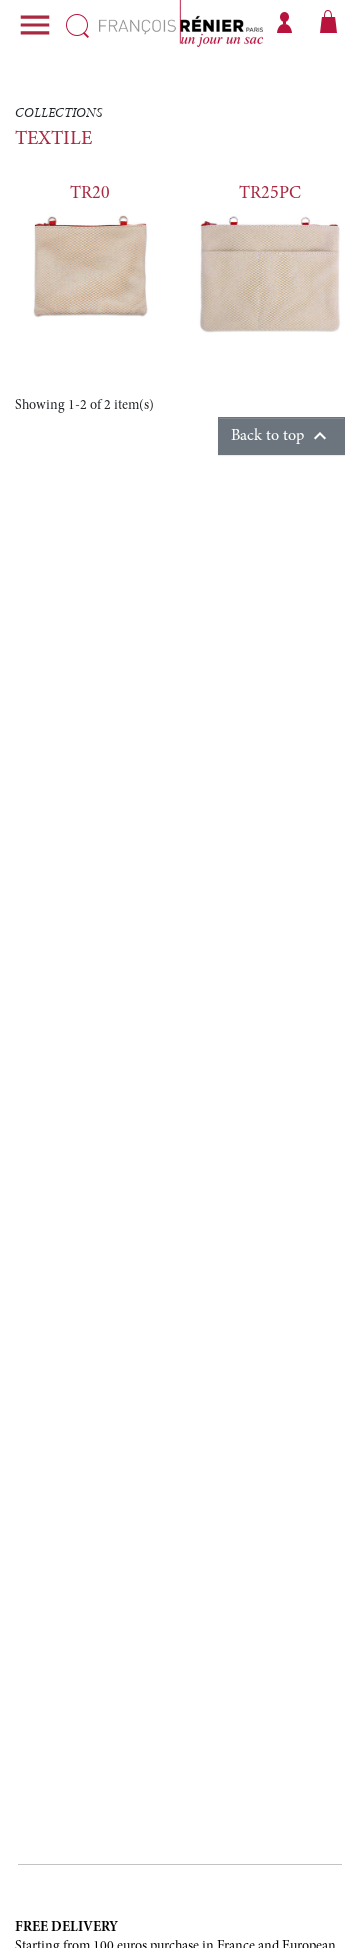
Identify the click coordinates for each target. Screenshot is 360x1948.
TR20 (90, 194)
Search (77, 26)
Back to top (281, 436)
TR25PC (270, 194)
